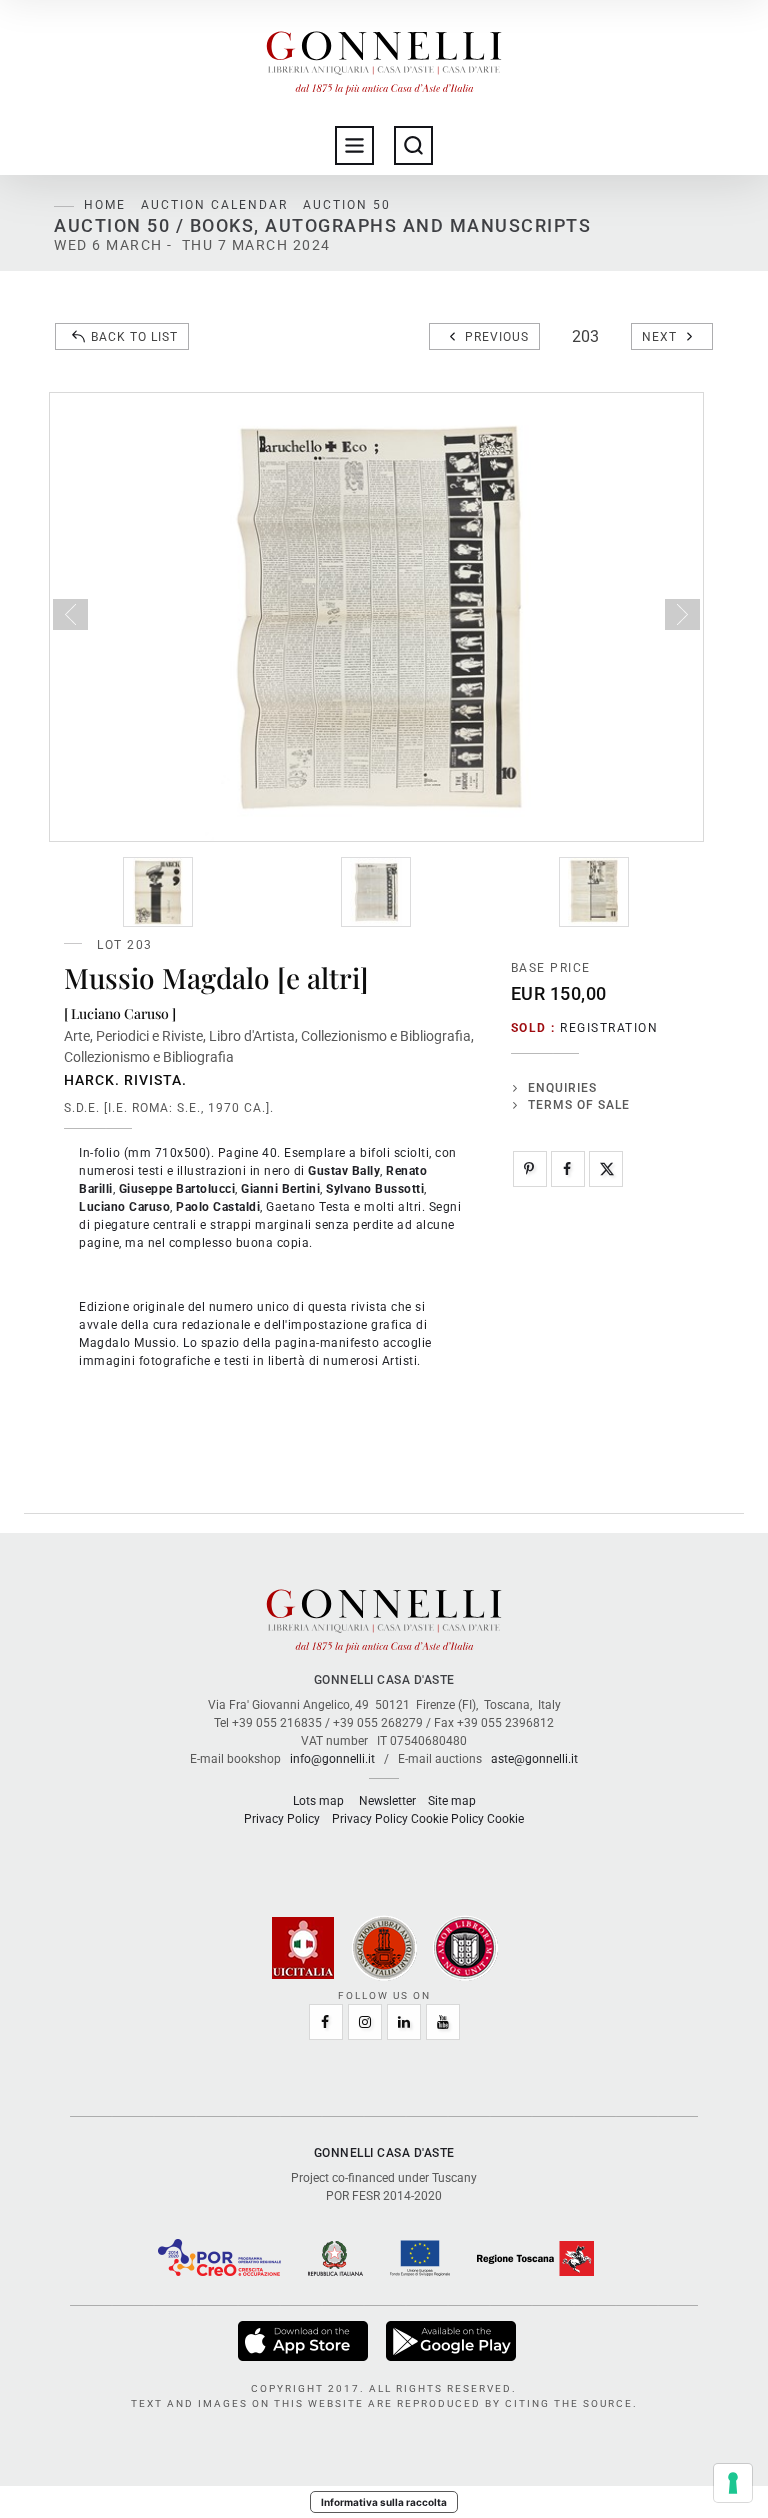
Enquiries (562, 1088)
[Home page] (384, 58)
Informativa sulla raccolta (384, 2502)
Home (105, 205)
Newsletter (387, 1801)
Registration (609, 1028)
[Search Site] (413, 145)
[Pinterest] (530, 1169)
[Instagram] (365, 2022)
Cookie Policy (447, 1819)
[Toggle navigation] (354, 145)
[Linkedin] (404, 2022)
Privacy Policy (282, 1819)
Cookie (505, 1819)
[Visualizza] (304, 2341)
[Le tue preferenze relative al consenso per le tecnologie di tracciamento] (733, 2483)
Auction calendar (214, 205)
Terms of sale (579, 1105)
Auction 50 (347, 205)
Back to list (134, 337)
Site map (452, 1801)
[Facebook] (568, 1169)
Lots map (318, 1801)
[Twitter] (606, 1169)
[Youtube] (443, 2022)
